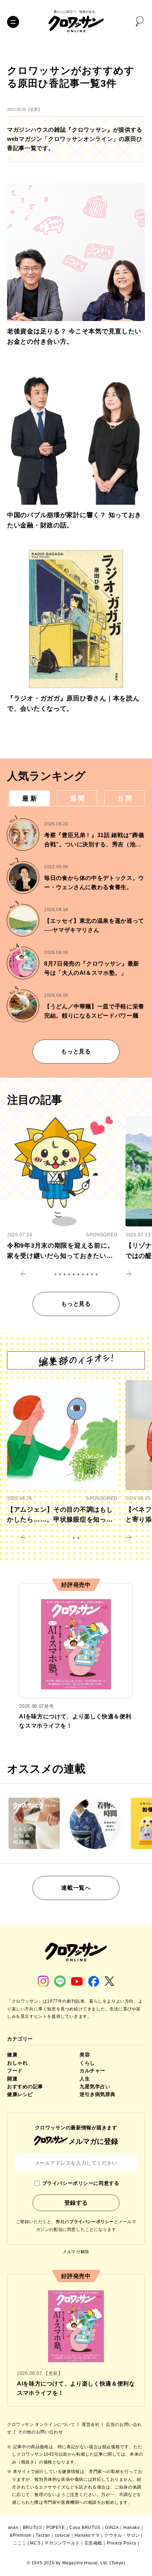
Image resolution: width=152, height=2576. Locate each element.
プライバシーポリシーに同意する (81, 2183)
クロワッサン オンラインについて (42, 2425)
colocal (62, 2535)
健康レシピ (20, 2094)
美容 (85, 2055)
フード (15, 2071)
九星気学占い (95, 2086)
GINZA (112, 2528)
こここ (20, 2543)
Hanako (132, 2528)
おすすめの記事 (25, 2086)
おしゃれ (17, 2063)
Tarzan (43, 2535)
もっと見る (76, 1051)
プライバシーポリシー (92, 2222)
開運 (12, 2079)
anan (13, 2528)
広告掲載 (93, 2543)
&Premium (21, 2535)
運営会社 (91, 2425)
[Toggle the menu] (13, 22)
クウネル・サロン (122, 2535)
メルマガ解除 (76, 2252)
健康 (12, 2055)
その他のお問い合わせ (40, 2432)
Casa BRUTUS (85, 2528)
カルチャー (92, 2071)
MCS (35, 2543)
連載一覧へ (76, 1888)
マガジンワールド (62, 2543)
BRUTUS (33, 2528)
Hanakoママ (87, 2535)
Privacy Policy (122, 2543)
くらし (87, 2063)
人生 (85, 2079)
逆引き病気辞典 (98, 2094)
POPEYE (56, 2528)
